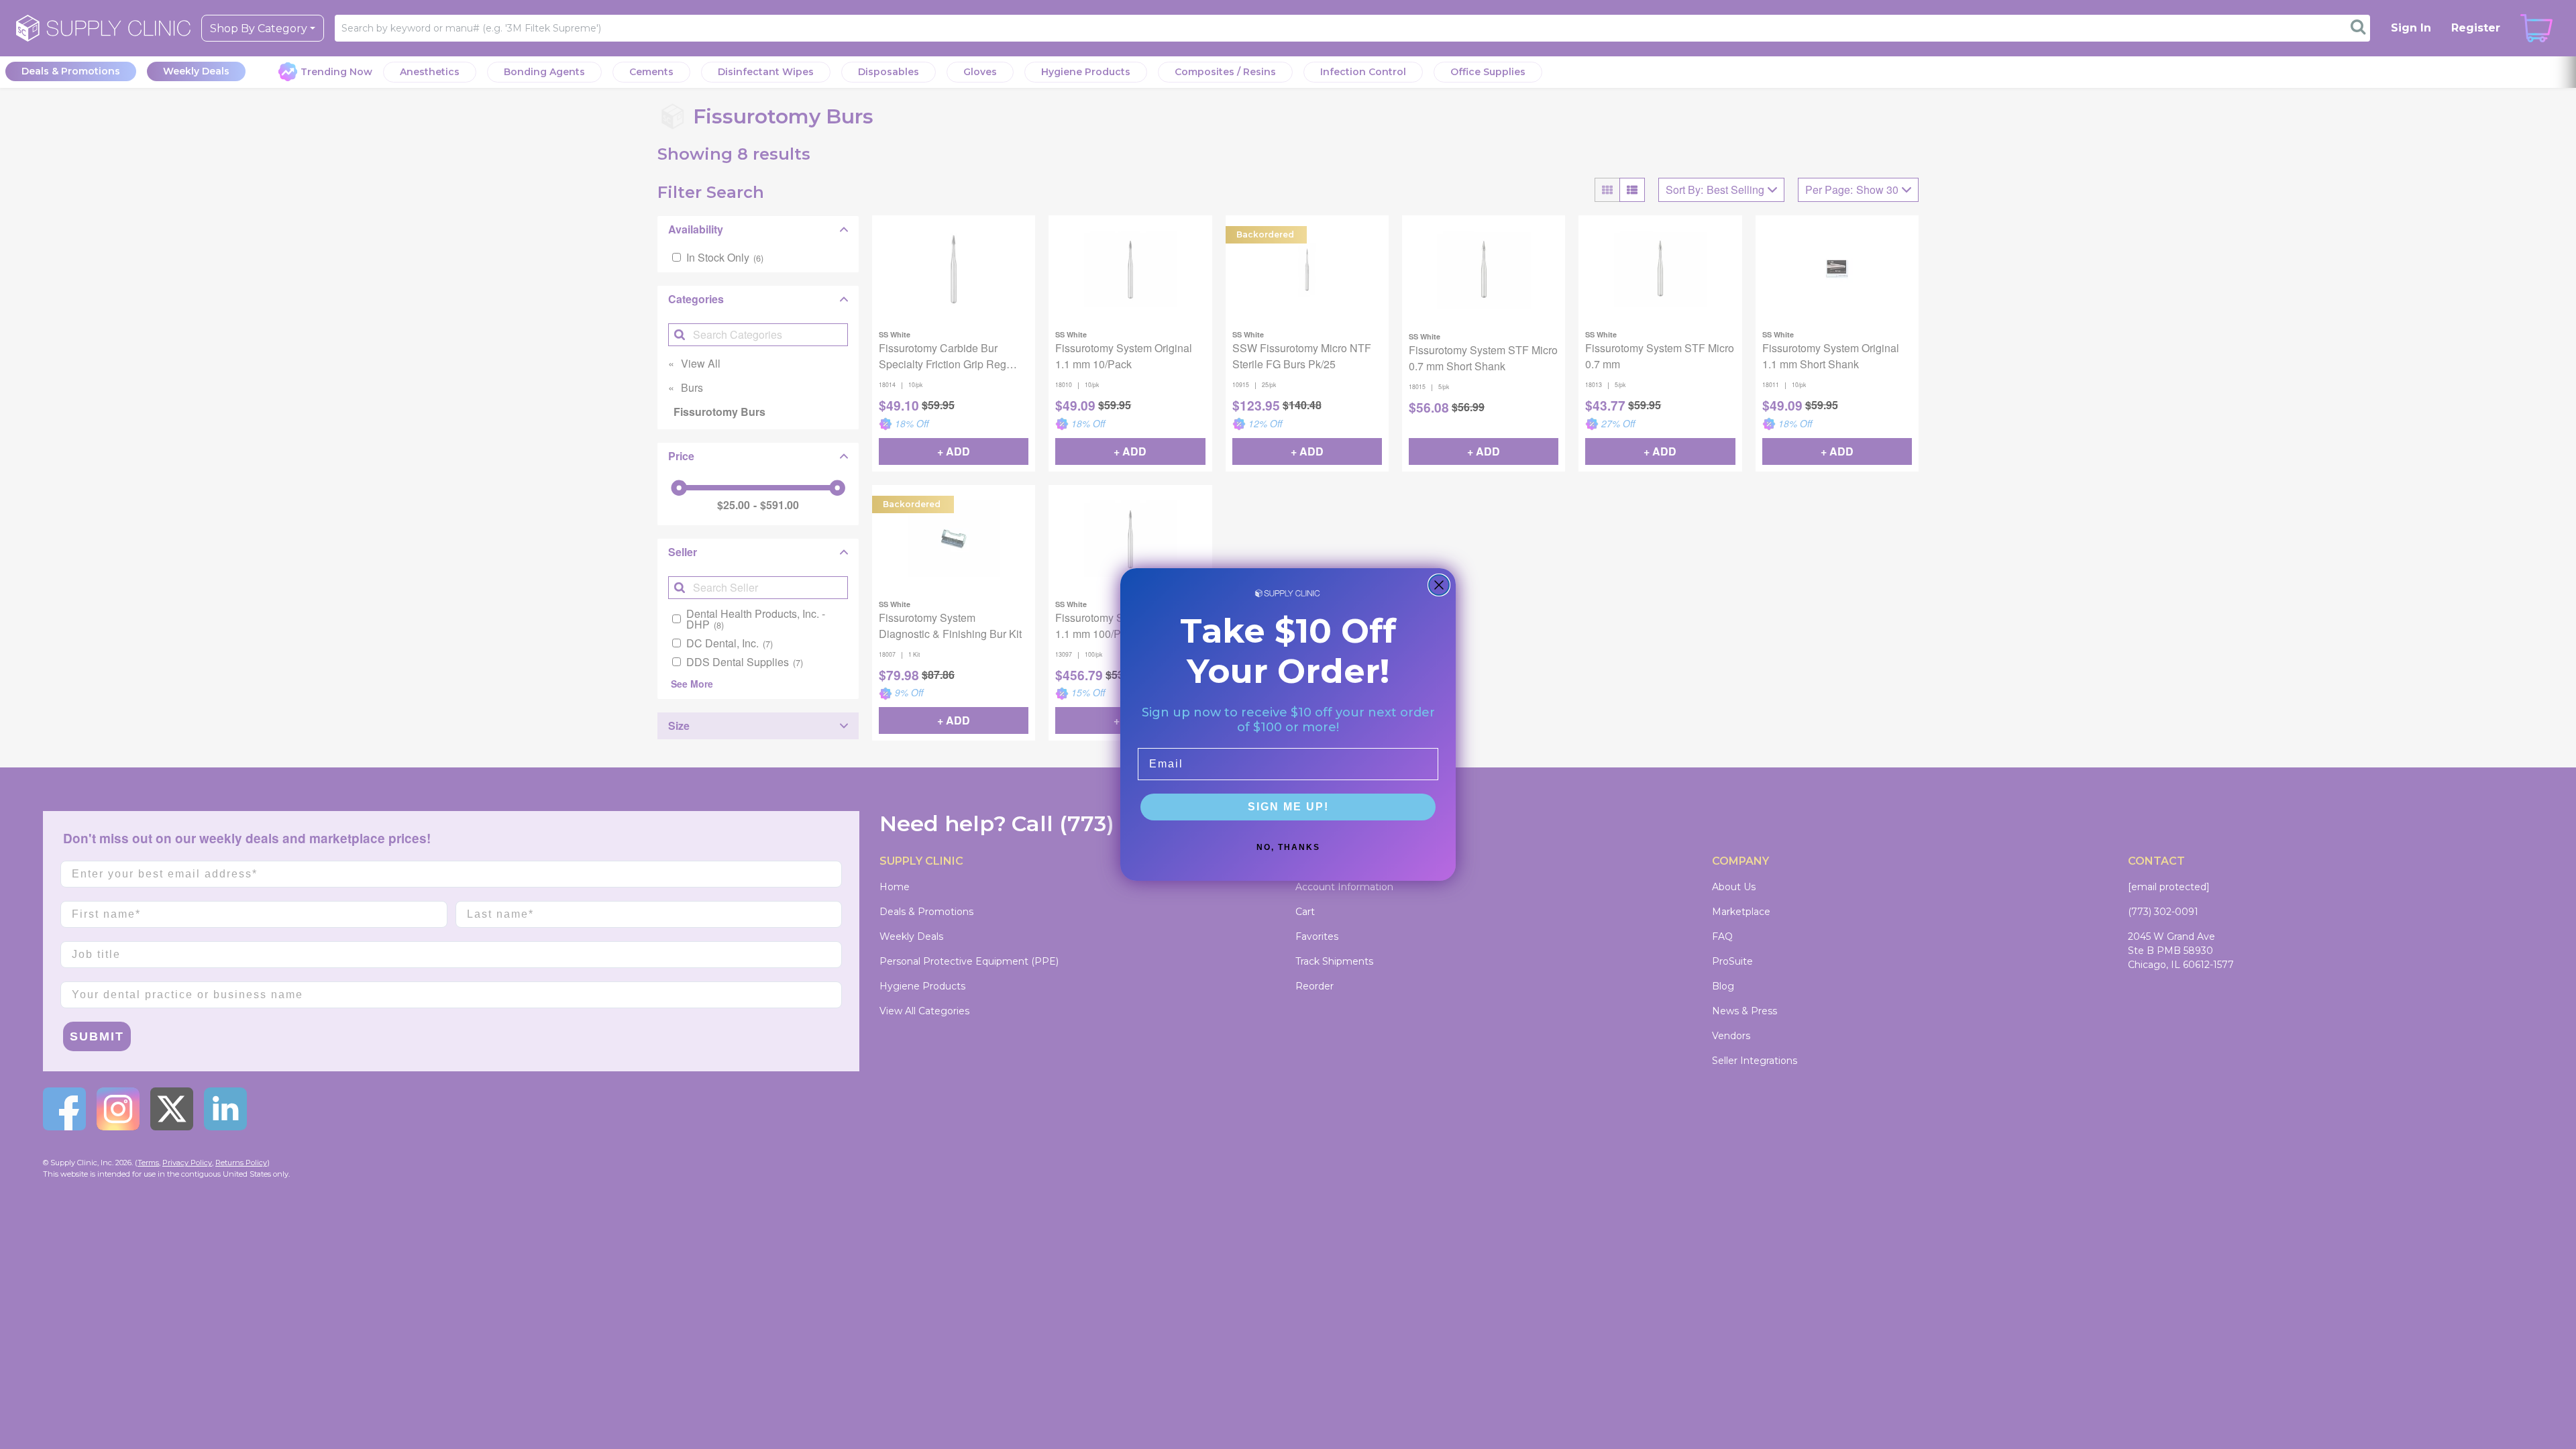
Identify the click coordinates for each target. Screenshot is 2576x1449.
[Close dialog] (1439, 585)
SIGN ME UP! (1288, 807)
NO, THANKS (1288, 847)
